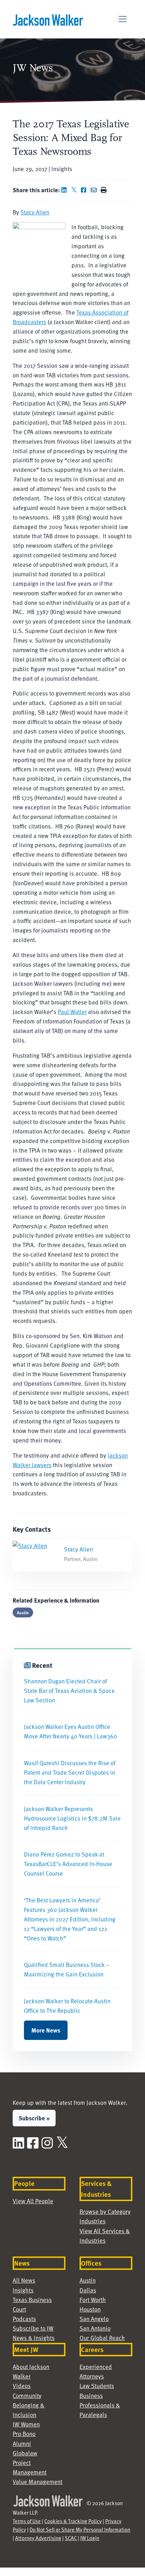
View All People (33, 2201)
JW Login (90, 2538)
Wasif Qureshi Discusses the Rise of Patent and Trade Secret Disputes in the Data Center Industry (70, 1772)
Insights (23, 2290)
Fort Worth (93, 2299)
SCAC (71, 2538)
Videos (22, 2386)
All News (24, 2280)
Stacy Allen (35, 212)
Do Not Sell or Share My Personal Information (80, 2529)
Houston (90, 2309)
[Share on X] (75, 190)
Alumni (22, 2443)
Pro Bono (24, 2434)
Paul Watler (72, 1011)
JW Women (26, 2424)
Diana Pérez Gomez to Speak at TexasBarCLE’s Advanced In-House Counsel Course (68, 1864)
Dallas (88, 2290)
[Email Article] (95, 190)
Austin (23, 1612)
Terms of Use (27, 2521)
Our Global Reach (102, 2338)
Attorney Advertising (38, 2538)
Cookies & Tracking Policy (73, 2521)
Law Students (97, 2386)
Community (27, 2395)
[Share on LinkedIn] (65, 190)
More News (46, 2030)
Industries (93, 2221)
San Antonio (95, 2328)
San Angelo (94, 2319)
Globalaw (25, 2453)
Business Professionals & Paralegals (100, 2405)
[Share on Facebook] (85, 190)
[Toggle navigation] (123, 19)
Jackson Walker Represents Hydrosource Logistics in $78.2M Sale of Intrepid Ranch (72, 1818)
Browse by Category (105, 2211)
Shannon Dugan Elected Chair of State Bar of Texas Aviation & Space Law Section (69, 1690)
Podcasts (24, 2319)
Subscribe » (34, 2118)
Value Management (37, 2481)
